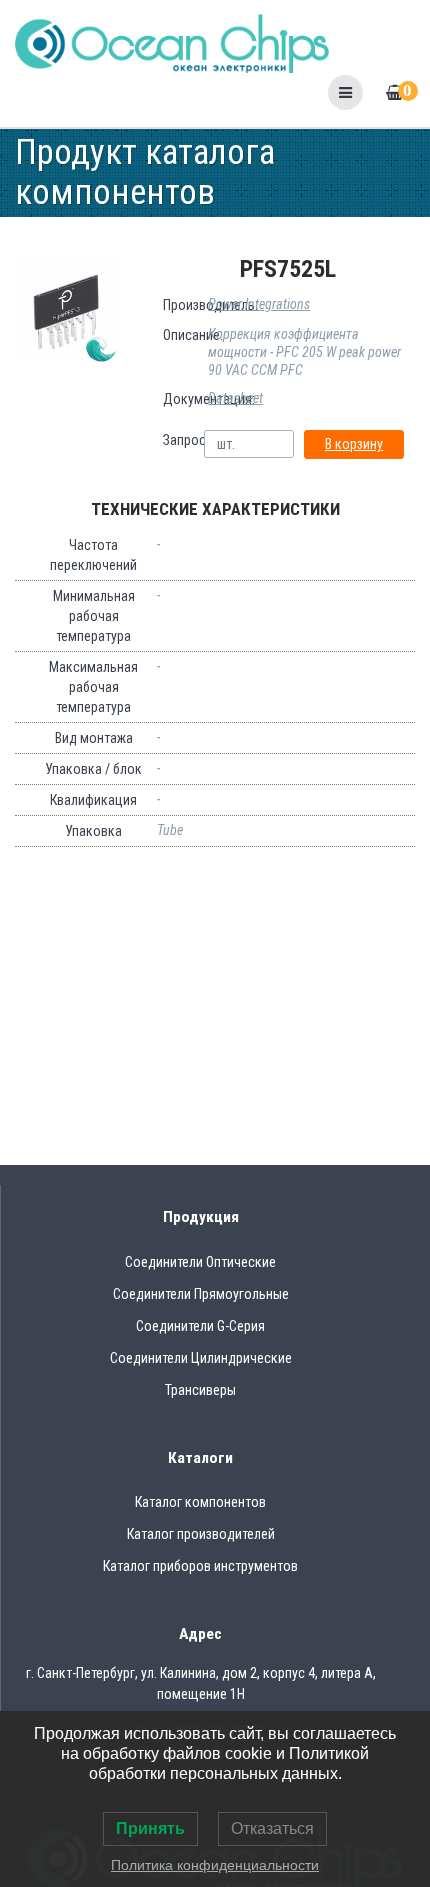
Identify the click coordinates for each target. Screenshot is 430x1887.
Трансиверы (200, 1390)
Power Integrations (259, 304)
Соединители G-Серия (200, 1326)
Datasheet (235, 398)
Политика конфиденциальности (215, 1865)
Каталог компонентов (200, 1502)
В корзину (354, 444)
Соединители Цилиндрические (201, 1358)
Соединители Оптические (200, 1262)
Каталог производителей (201, 1534)
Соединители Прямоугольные (201, 1294)
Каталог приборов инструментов (200, 1566)
